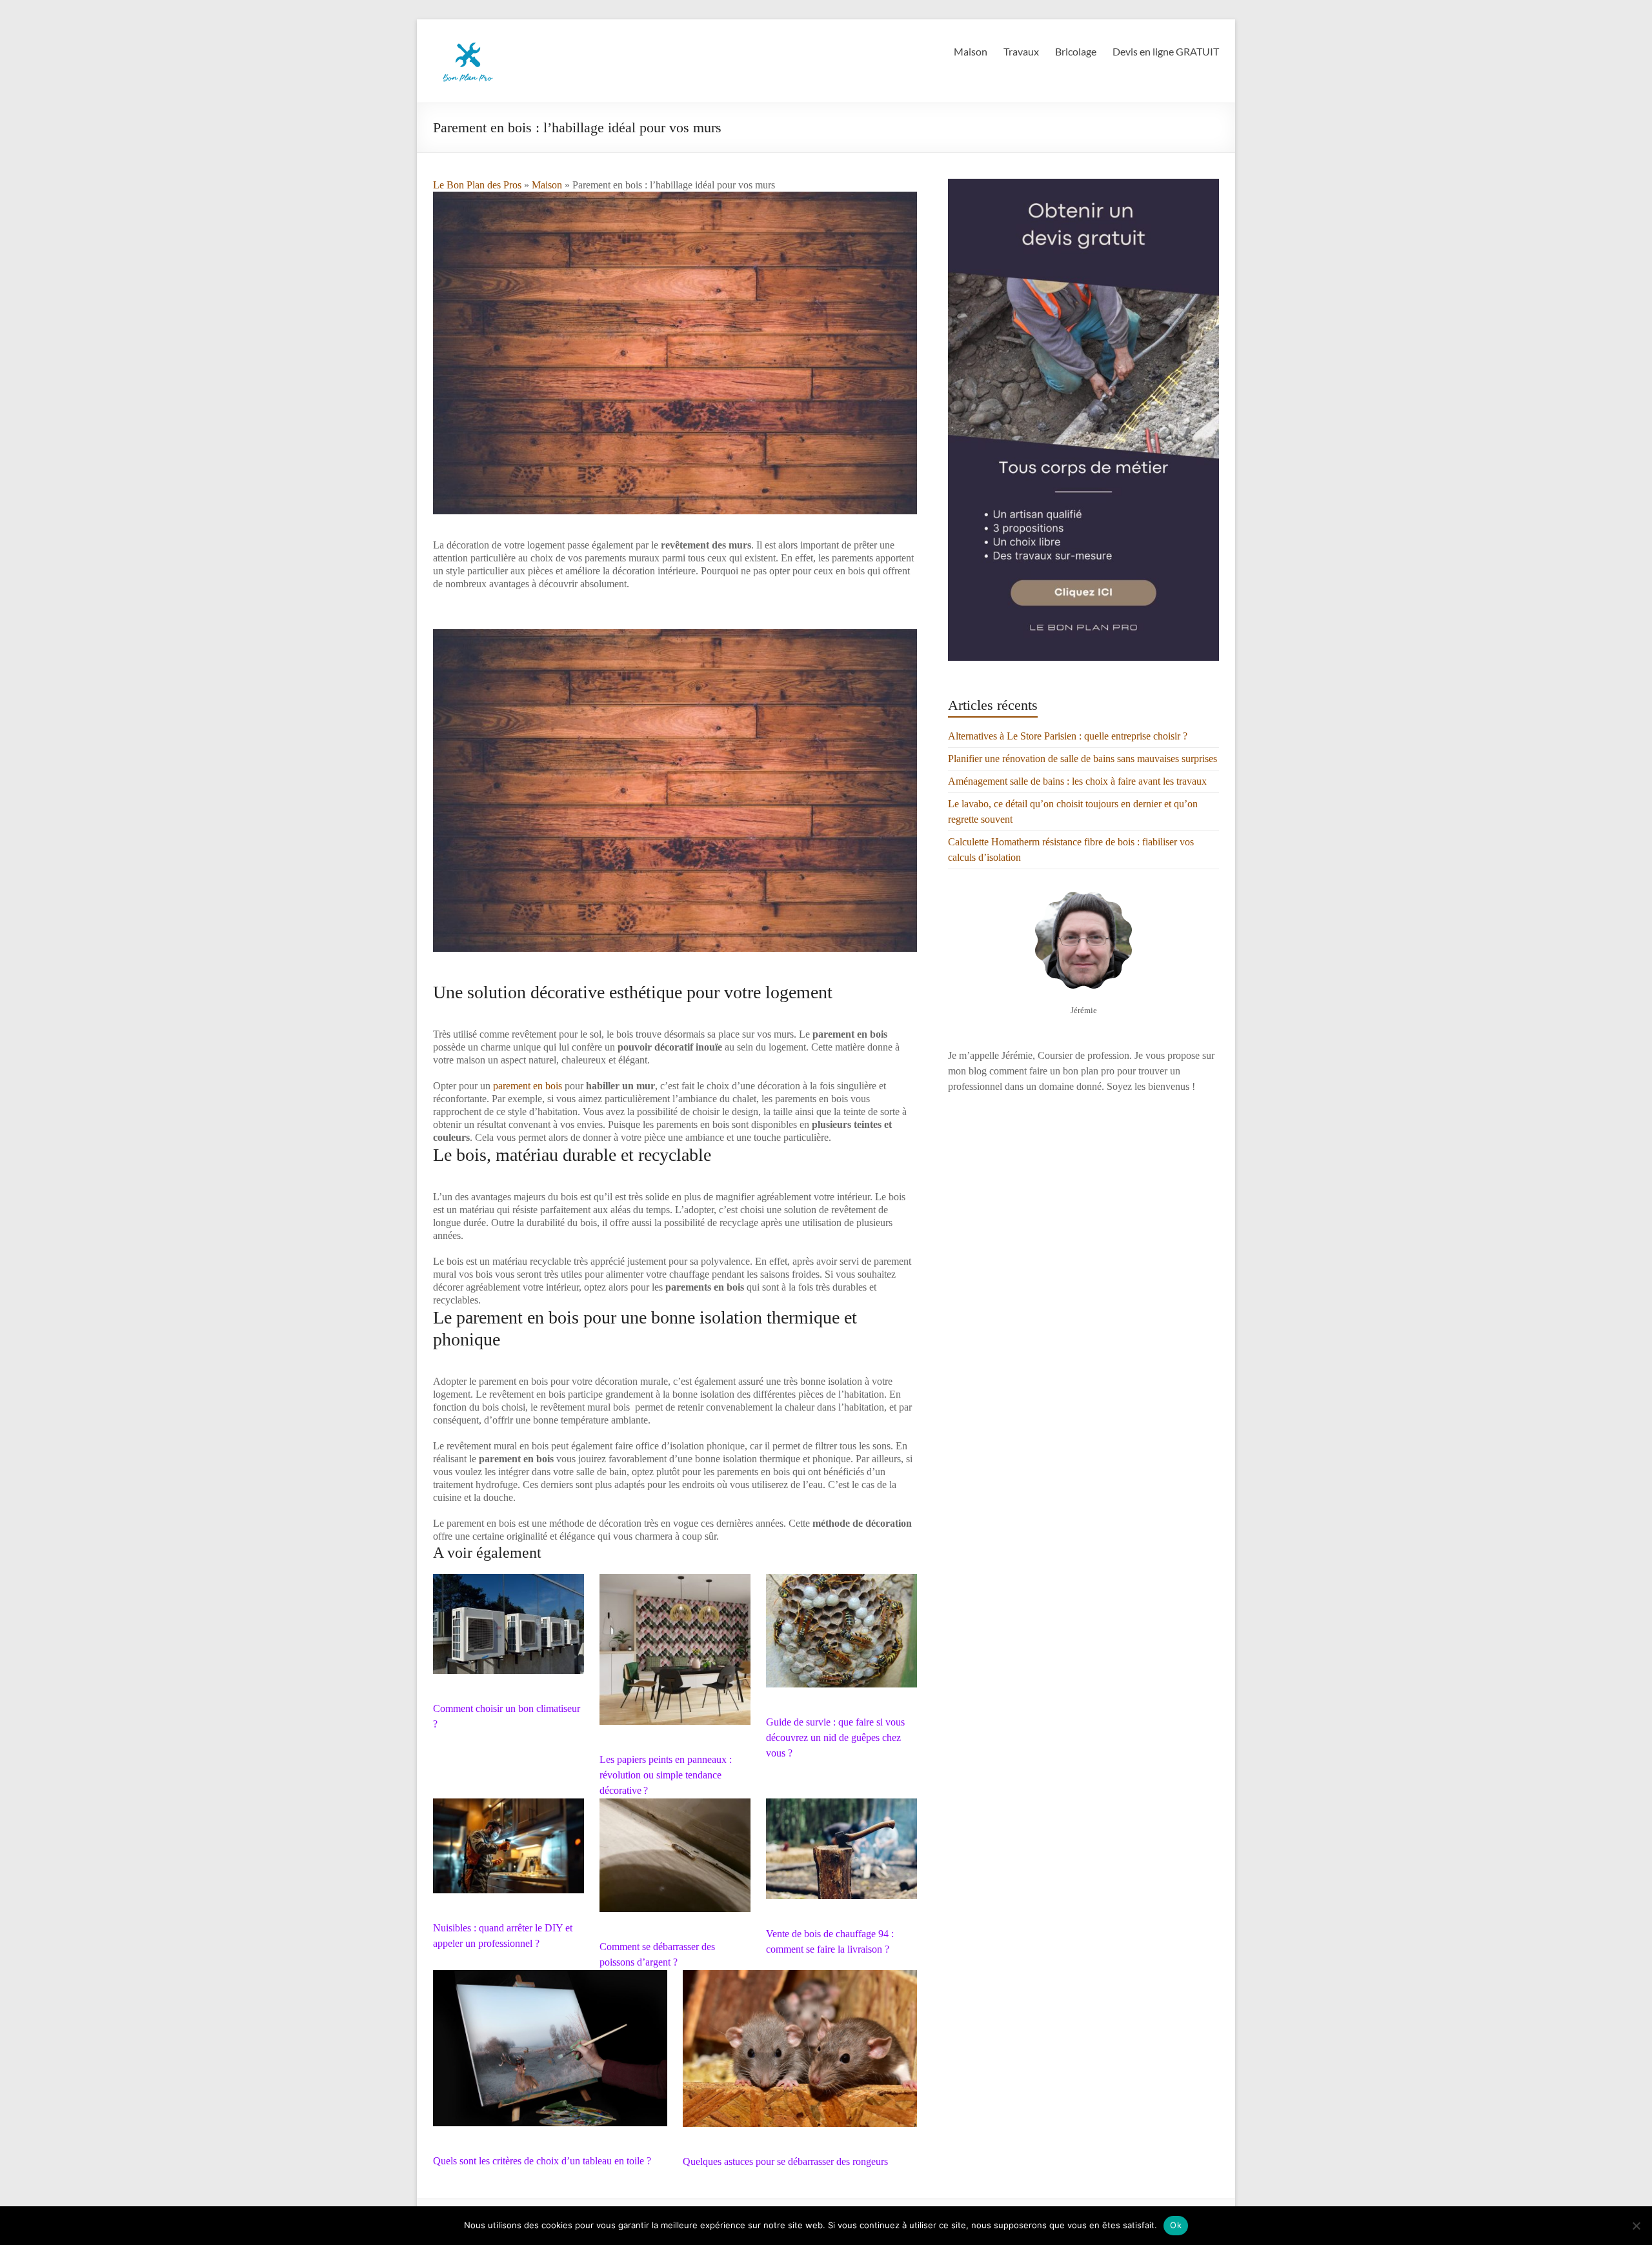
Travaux (1021, 51)
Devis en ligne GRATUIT (1166, 51)
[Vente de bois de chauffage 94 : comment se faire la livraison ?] (841, 1855)
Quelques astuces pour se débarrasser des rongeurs (785, 2161)
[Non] (1636, 2226)
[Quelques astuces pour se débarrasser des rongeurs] (800, 2055)
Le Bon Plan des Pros (477, 185)
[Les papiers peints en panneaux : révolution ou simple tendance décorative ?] (675, 1655)
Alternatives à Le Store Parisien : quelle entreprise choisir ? (1068, 736)
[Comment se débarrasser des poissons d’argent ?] (675, 1861)
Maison (971, 51)
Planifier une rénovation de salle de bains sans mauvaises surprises (1083, 759)
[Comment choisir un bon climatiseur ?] (509, 1630)
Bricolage (1076, 51)
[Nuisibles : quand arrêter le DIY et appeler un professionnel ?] (509, 1852)
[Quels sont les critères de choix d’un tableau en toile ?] (550, 2054)
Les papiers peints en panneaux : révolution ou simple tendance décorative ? (666, 1775)
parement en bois (528, 1086)
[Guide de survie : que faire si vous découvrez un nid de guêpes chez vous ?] (841, 1636)
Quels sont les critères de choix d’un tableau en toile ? (542, 2161)
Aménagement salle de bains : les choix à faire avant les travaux (1077, 781)
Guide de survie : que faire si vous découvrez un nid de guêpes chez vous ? (835, 1737)
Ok (1176, 2225)
